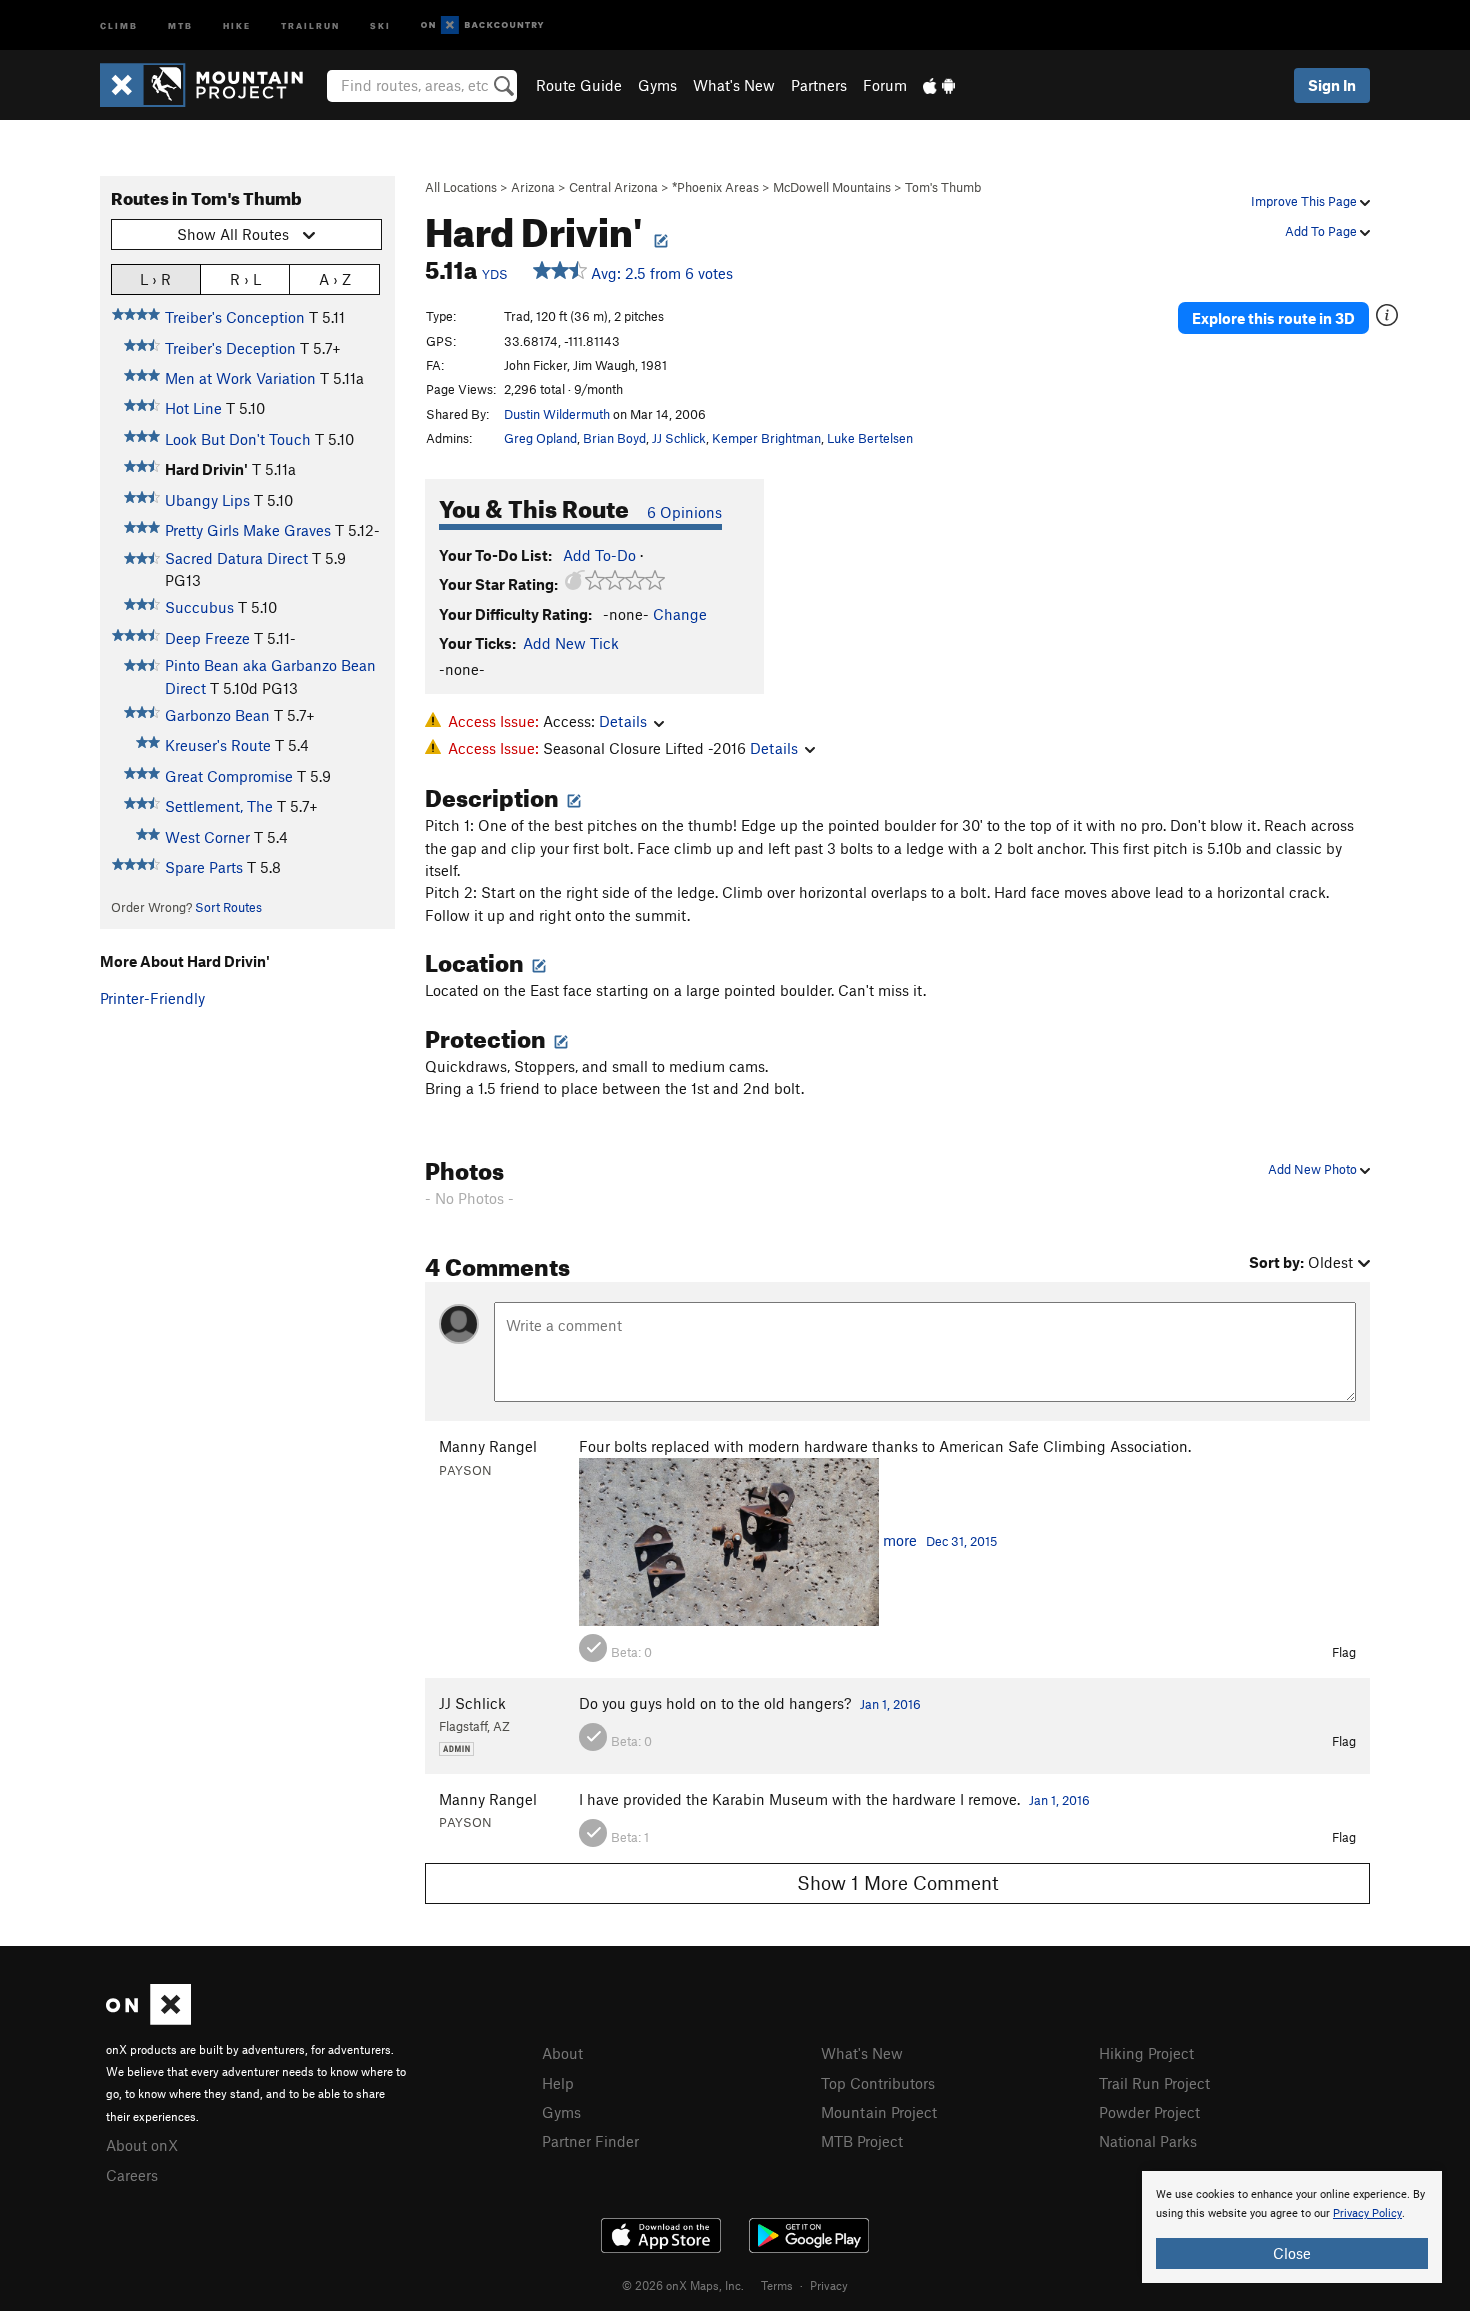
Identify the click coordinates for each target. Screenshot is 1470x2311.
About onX (142, 2145)
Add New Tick (571, 643)
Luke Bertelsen (870, 438)
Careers (132, 2175)
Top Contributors (878, 2083)
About (562, 2053)
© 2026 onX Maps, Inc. (683, 2285)
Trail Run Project (1154, 2083)
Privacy (829, 2285)
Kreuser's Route (218, 745)
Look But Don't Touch (238, 439)
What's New (734, 85)
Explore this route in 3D (1273, 318)
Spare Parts (204, 867)
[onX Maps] (148, 2019)
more (900, 1540)
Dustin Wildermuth (557, 414)
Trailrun (310, 24)
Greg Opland (540, 438)
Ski (380, 24)
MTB (180, 24)
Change (680, 614)
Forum (885, 85)
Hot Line (193, 408)
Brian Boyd (614, 438)
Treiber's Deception (230, 348)
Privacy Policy (1367, 2213)
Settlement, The (219, 806)
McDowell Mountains (832, 187)
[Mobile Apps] (939, 85)
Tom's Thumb (943, 187)
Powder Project (1149, 2112)
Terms (777, 2285)
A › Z (335, 279)
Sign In (1332, 85)
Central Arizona (613, 187)
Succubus (199, 607)
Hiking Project (1146, 2053)
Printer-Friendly (152, 998)
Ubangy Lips (207, 500)
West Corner (207, 837)
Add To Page (1322, 231)
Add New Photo (1314, 1169)
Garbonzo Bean (217, 715)
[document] (1292, 2227)
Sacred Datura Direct (236, 558)
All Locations (461, 187)
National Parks (1148, 2141)
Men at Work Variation (240, 378)
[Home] (211, 85)
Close (1292, 2253)
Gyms (657, 85)
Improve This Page (1305, 201)
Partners (819, 85)
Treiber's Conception (235, 317)
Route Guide (579, 85)
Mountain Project (879, 2112)
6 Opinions (684, 512)
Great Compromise (229, 776)
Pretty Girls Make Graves (248, 530)
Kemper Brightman (766, 438)
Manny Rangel (488, 1446)
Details (623, 721)
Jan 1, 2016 (890, 1704)
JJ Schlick (679, 438)
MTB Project (862, 2141)
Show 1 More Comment (898, 1882)
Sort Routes (228, 907)
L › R (155, 279)
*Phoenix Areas (715, 187)
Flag (1344, 1652)
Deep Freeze (207, 638)
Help (558, 2083)
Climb (119, 24)
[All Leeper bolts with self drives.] (729, 1540)
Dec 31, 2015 (961, 1541)
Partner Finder (590, 2141)
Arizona (533, 187)
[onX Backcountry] (482, 25)
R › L (245, 279)
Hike (237, 24)
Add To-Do (599, 555)
